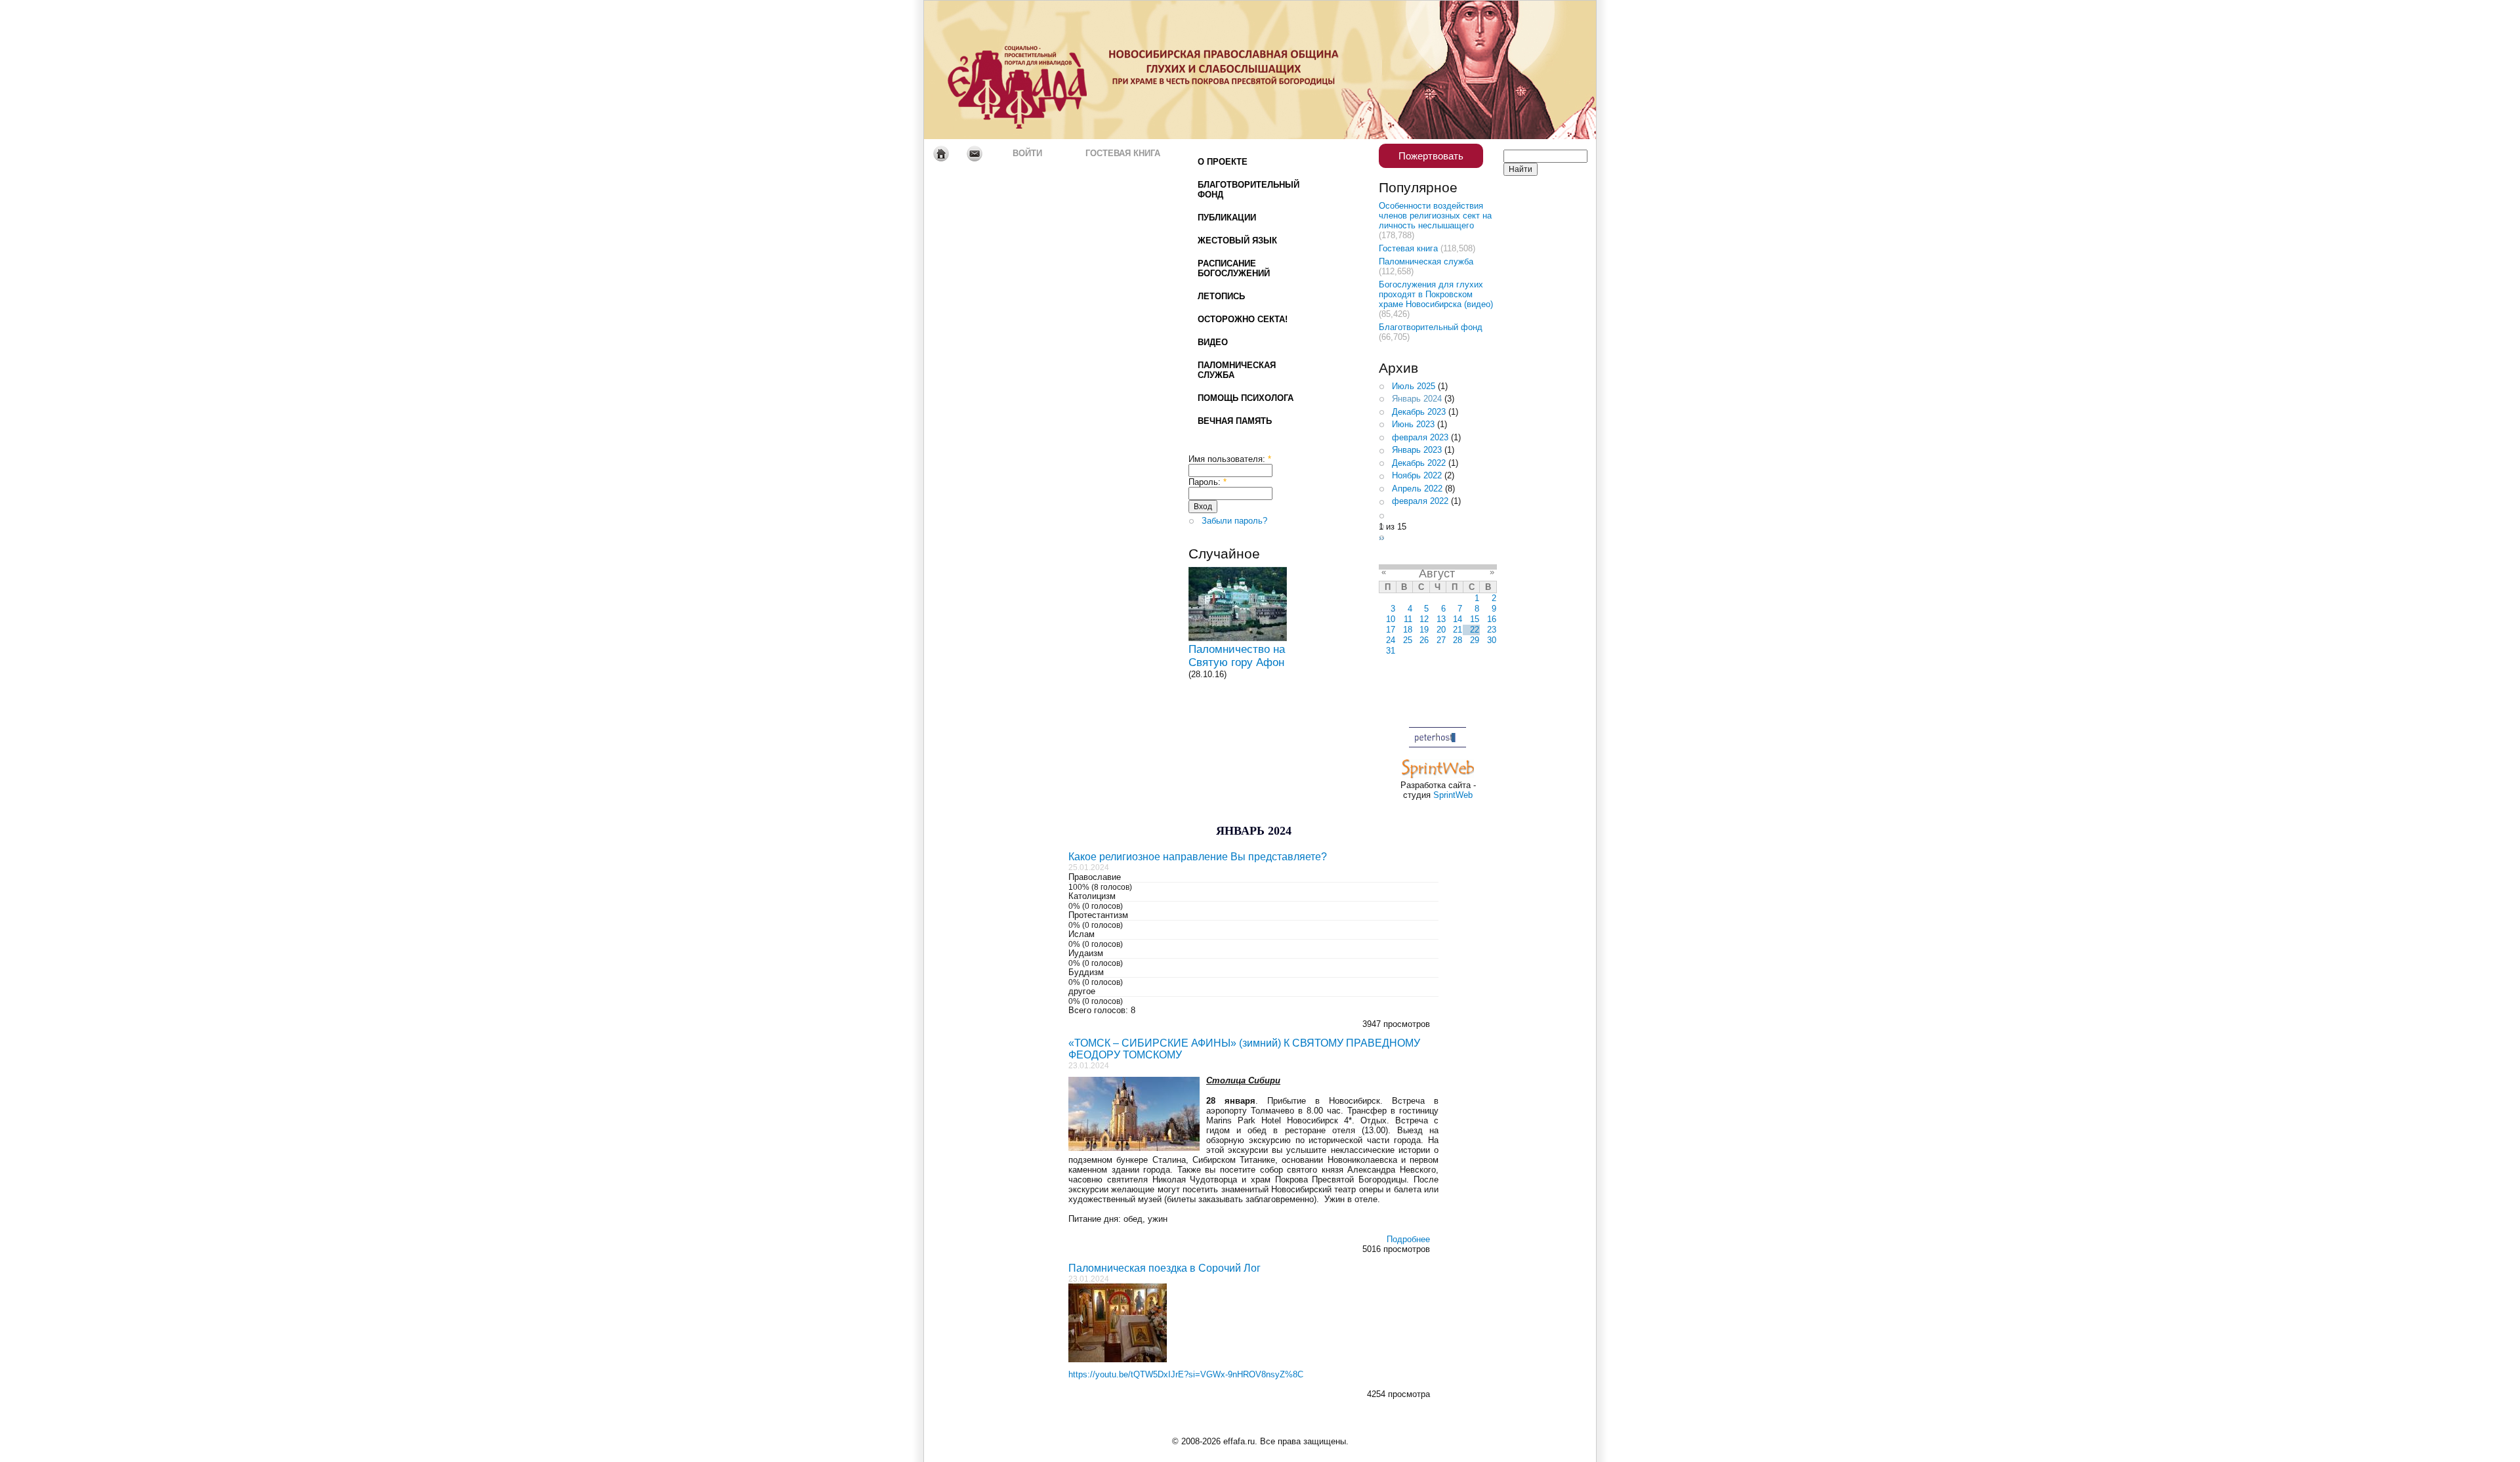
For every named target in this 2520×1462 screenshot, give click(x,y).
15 (1475, 619)
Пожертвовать (1431, 156)
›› (1381, 538)
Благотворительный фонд (1249, 190)
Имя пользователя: (1230, 459)
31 (1391, 651)
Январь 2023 (1417, 450)
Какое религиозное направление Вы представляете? (1198, 857)
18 (1408, 630)
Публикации (1227, 218)
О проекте (1223, 162)
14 (1458, 619)
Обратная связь (974, 154)
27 (1441, 640)
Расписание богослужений (1234, 268)
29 (1475, 640)
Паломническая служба (1237, 370)
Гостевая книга (1123, 153)
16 (1492, 619)
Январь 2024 (1417, 399)
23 (1492, 630)
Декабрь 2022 (1419, 463)
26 (1424, 640)
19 (1424, 630)
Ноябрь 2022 (1417, 475)
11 (1408, 619)
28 (1458, 640)
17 (1391, 630)
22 (1475, 630)
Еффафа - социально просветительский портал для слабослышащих (1047, 70)
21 (1458, 630)
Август (1437, 574)
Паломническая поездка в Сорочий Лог (1165, 1268)
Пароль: (1207, 482)
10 (1391, 619)
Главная (941, 154)
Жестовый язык (1237, 240)
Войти (1027, 153)
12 (1424, 619)
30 (1492, 640)
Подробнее (1408, 1239)
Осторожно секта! (1243, 319)
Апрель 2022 (1417, 489)
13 (1441, 619)
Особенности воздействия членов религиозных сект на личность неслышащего (1435, 216)
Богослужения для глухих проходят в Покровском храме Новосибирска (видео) (1436, 294)
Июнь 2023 (1413, 424)
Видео (1213, 342)
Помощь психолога (1246, 398)
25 (1408, 640)
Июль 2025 (1414, 386)
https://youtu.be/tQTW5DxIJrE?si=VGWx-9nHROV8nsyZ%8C (1186, 1374)
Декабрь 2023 (1419, 412)
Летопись (1221, 296)
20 (1441, 630)
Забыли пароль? (1234, 521)
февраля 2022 (1420, 501)
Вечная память (1235, 421)
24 (1391, 640)
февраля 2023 (1420, 437)
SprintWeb (1453, 795)
